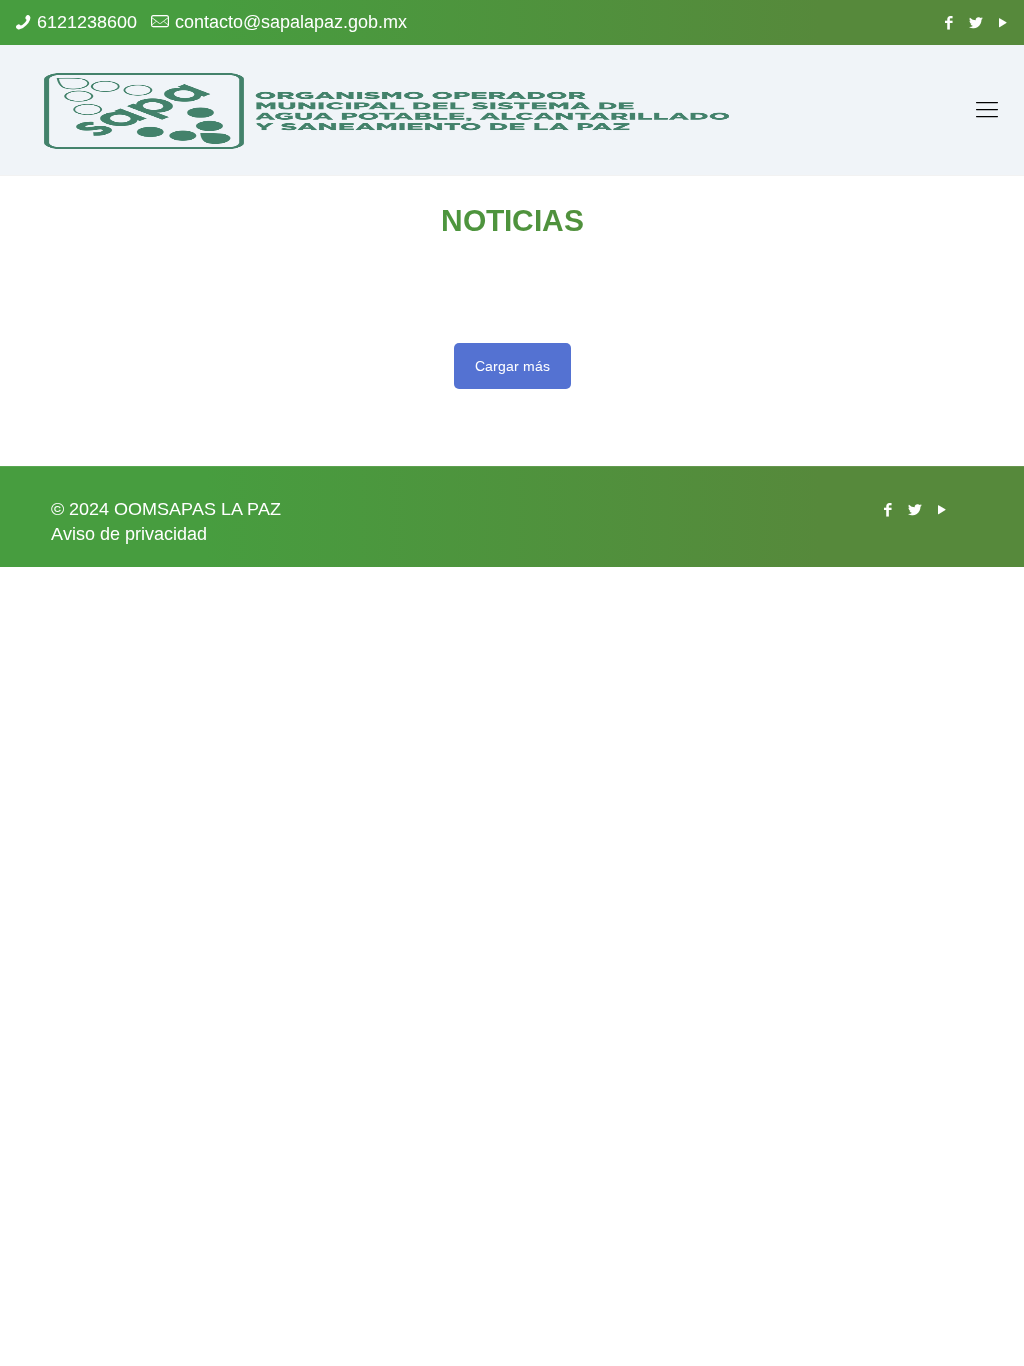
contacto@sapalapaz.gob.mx (291, 22)
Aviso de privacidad (129, 534)
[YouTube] (1003, 22)
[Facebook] (949, 22)
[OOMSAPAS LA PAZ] (388, 110)
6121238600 (87, 22)
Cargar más (512, 366)
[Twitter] (976, 22)
